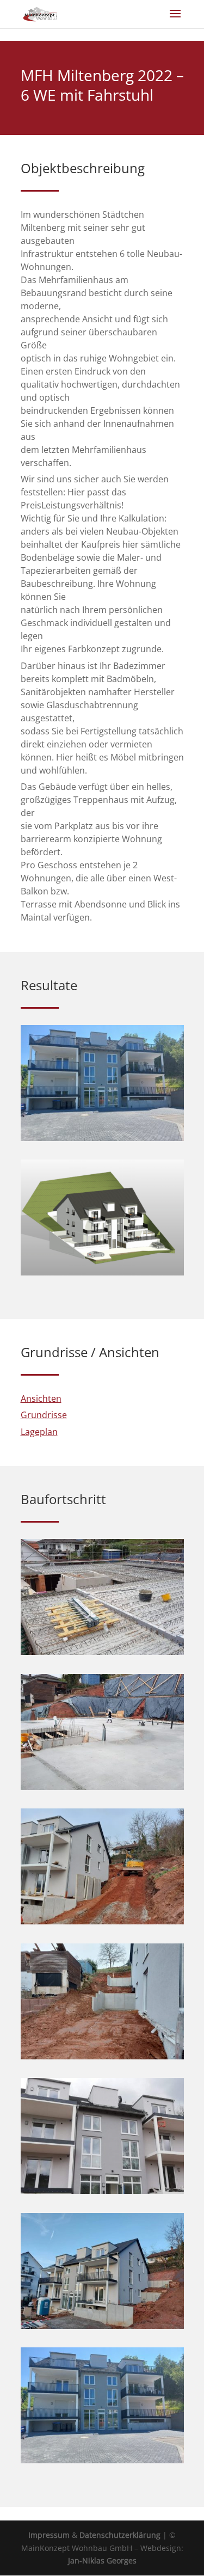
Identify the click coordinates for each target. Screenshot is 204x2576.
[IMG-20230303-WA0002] (102, 2326)
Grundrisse (44, 1415)
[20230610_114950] (102, 1138)
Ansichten (41, 1399)
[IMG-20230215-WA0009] (102, 2056)
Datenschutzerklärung (120, 2535)
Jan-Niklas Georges (102, 2560)
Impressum (49, 2535)
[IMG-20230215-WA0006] (102, 1921)
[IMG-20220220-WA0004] (102, 1787)
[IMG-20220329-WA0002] (102, 1652)
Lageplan (39, 1432)
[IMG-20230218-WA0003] (102, 2191)
